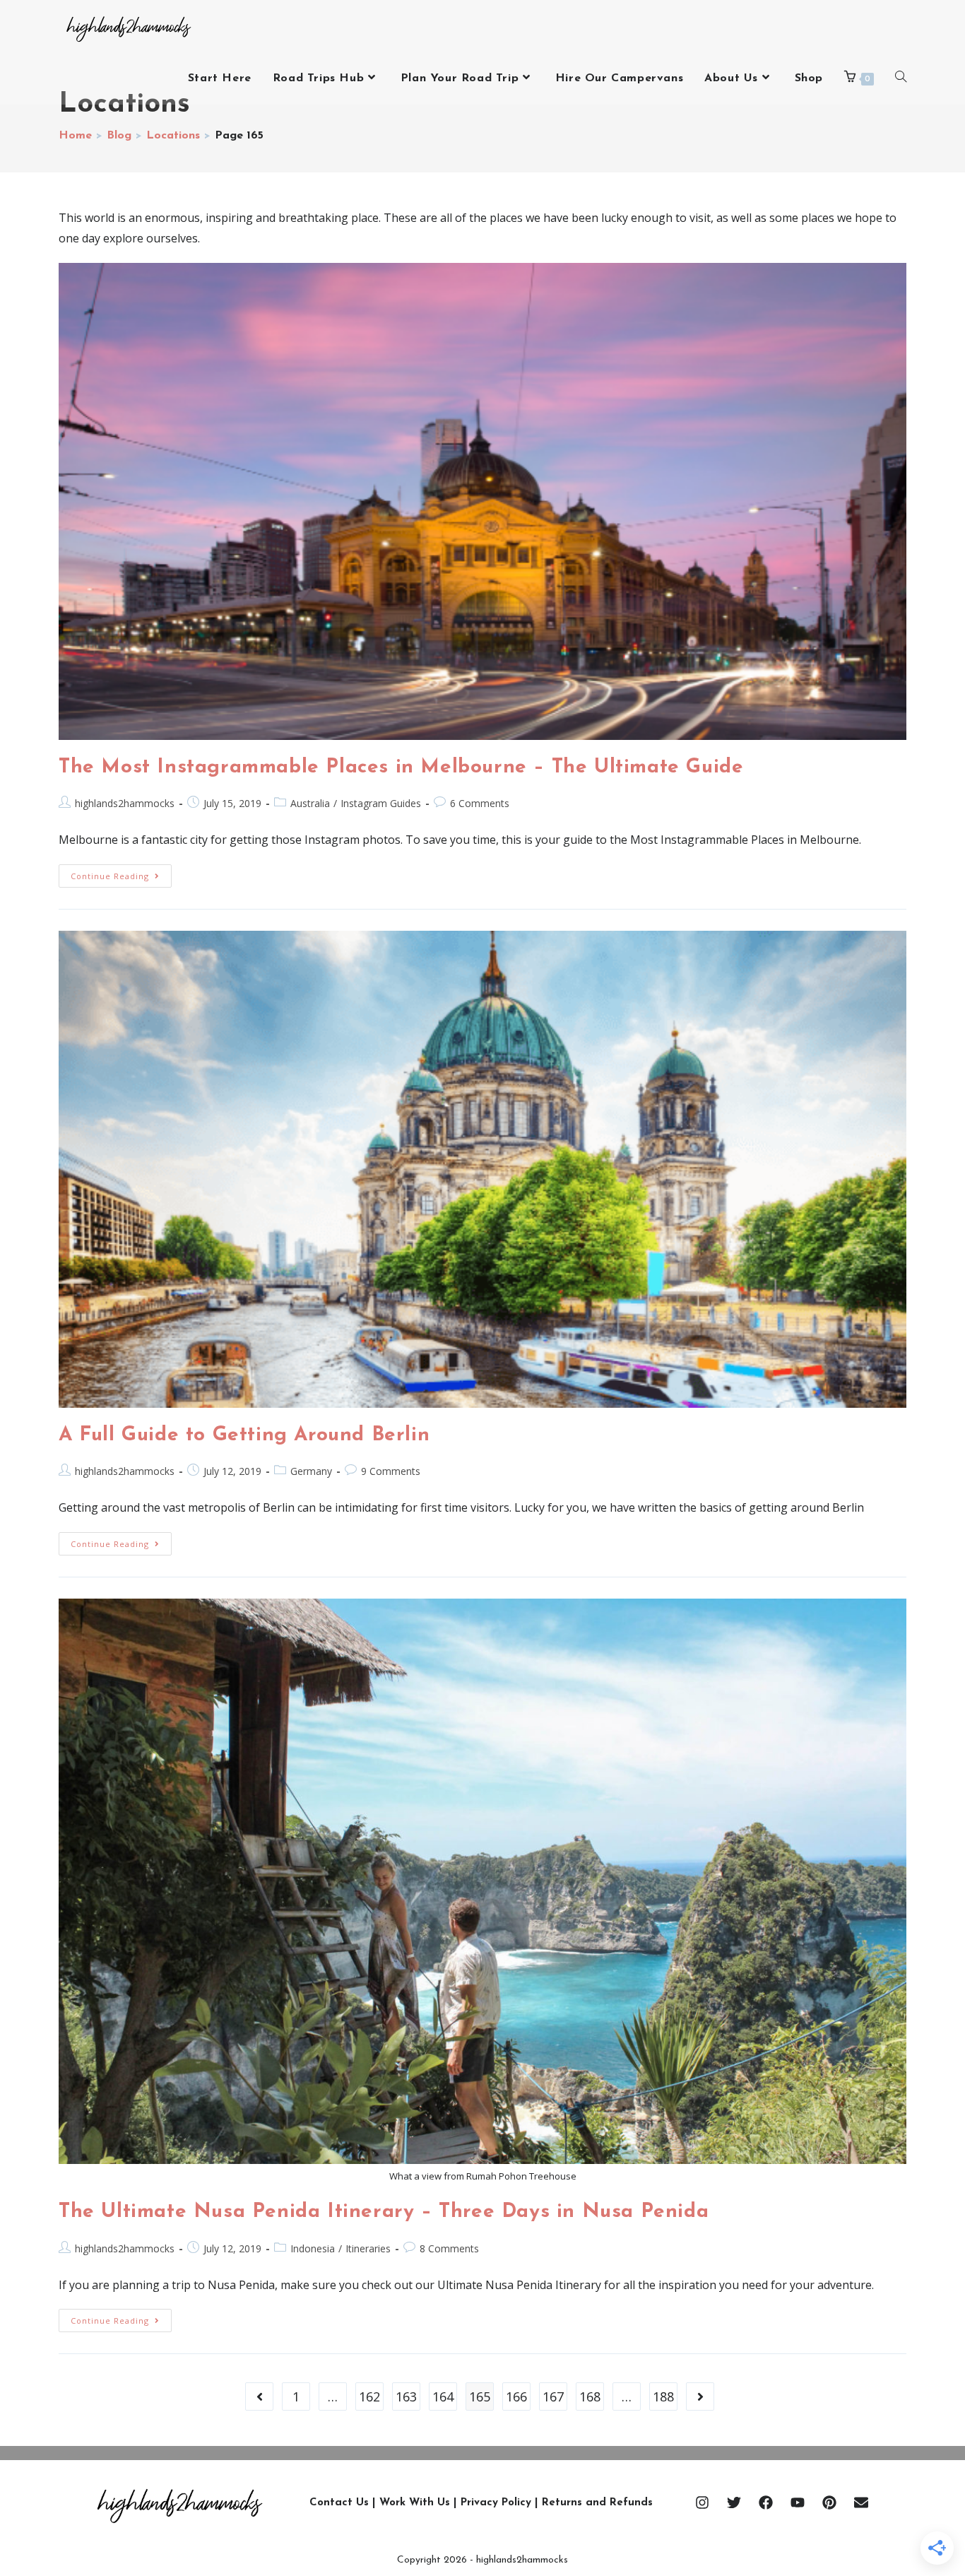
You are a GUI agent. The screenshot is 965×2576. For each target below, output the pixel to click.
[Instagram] (702, 2503)
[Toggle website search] (901, 78)
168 (590, 2396)
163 (406, 2396)
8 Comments (449, 2248)
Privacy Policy (496, 2503)
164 (443, 2396)
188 (663, 2396)
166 (516, 2396)
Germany (311, 1471)
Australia (310, 803)
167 (553, 2396)
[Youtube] (798, 2503)
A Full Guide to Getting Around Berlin (244, 1435)
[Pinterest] (829, 2503)
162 (369, 2396)
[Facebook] (766, 2503)
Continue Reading (121, 873)
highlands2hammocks (125, 803)
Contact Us (339, 2503)
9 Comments (391, 1471)
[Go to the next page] (700, 2396)
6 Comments (480, 803)
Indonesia (313, 2248)
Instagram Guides (381, 803)
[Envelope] (861, 2503)
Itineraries (368, 2248)
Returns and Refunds (597, 2503)
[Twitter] (734, 2503)
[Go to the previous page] (259, 2396)
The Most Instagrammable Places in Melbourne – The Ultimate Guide (401, 767)
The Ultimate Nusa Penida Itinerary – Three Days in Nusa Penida (384, 2212)
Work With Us (415, 2503)
